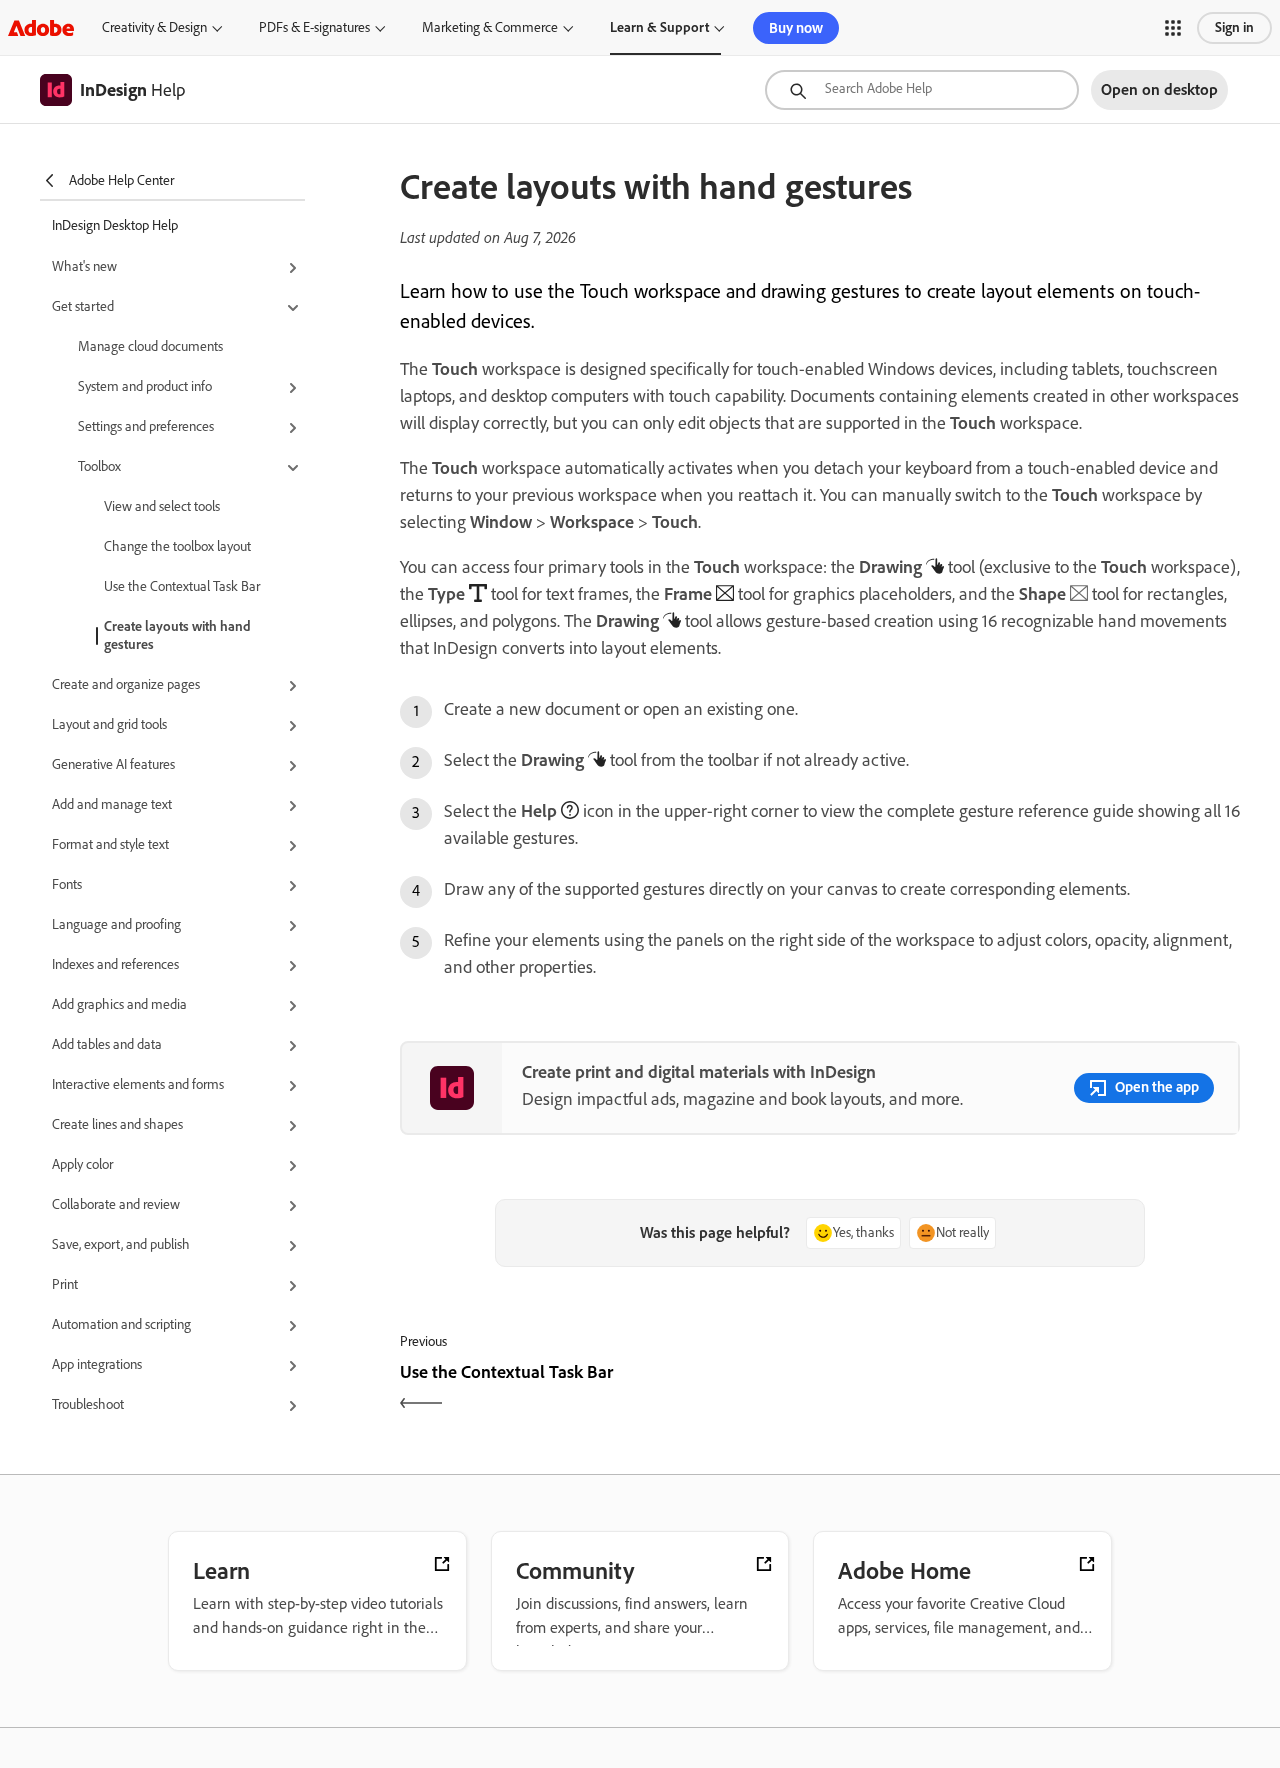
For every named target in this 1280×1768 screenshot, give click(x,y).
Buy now (796, 28)
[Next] (1032, 1389)
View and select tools (162, 506)
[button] (1173, 28)
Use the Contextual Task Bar (182, 586)
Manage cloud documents (150, 346)
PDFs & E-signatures (314, 27)
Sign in (1234, 27)
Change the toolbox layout (177, 546)
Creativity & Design (154, 27)
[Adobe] (41, 27)
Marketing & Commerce (490, 27)
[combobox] (922, 90)
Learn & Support (659, 27)
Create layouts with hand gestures (177, 635)
